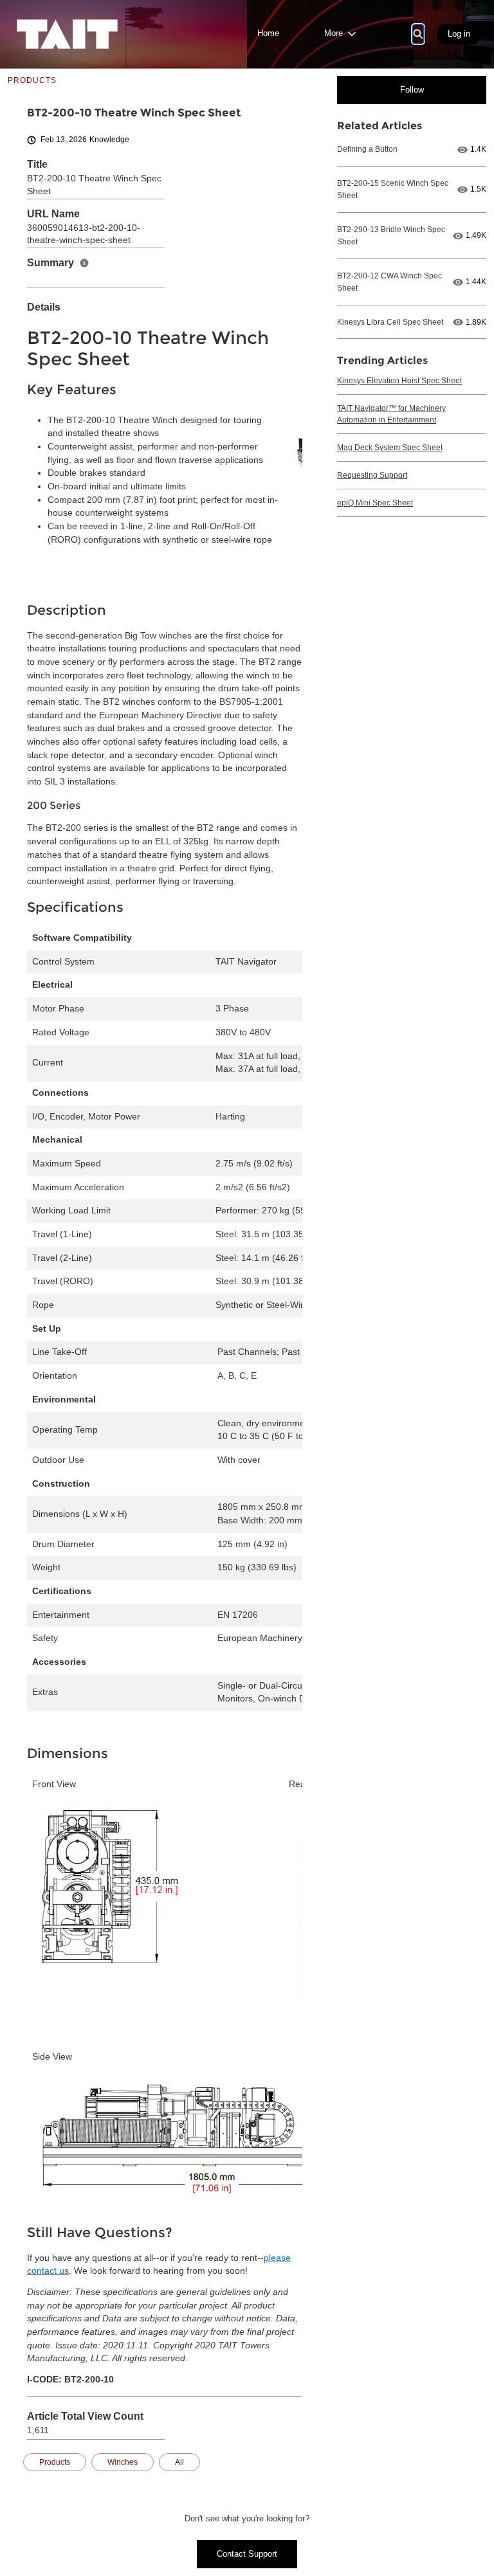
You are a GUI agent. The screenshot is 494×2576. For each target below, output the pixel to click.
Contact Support (247, 2554)
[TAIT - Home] (67, 34)
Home (268, 33)
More (334, 33)
